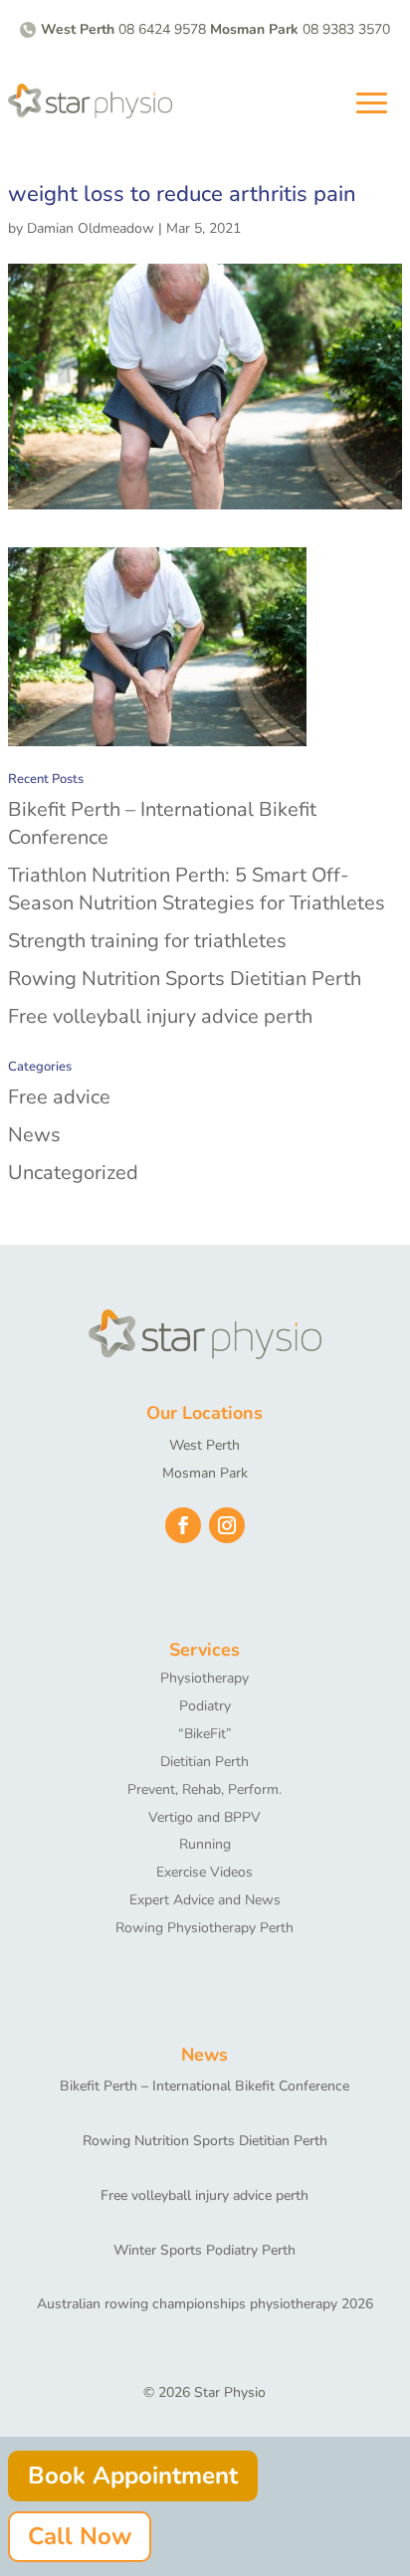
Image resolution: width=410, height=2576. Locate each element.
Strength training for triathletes (147, 941)
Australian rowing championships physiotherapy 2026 (205, 2304)
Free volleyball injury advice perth (160, 1016)
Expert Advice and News (205, 1900)
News (34, 1135)
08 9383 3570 (346, 29)
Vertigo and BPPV (205, 1817)
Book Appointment (133, 2476)
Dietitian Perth (205, 1762)
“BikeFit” (205, 1734)
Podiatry (205, 1706)
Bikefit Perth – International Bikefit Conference (205, 2086)
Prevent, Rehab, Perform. (205, 1789)
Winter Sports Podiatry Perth (205, 2250)
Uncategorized (73, 1173)
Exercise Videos (205, 1872)
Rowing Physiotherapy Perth (205, 1928)
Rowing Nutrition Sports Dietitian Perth (185, 979)
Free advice (59, 1097)
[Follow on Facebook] (183, 1525)
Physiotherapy (205, 1678)
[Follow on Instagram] (227, 1525)
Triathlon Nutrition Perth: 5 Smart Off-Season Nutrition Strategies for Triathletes (197, 889)
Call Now (80, 2536)
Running (205, 1844)
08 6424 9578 (162, 29)
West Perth (205, 1445)
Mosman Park (205, 1473)
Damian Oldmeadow (91, 228)
